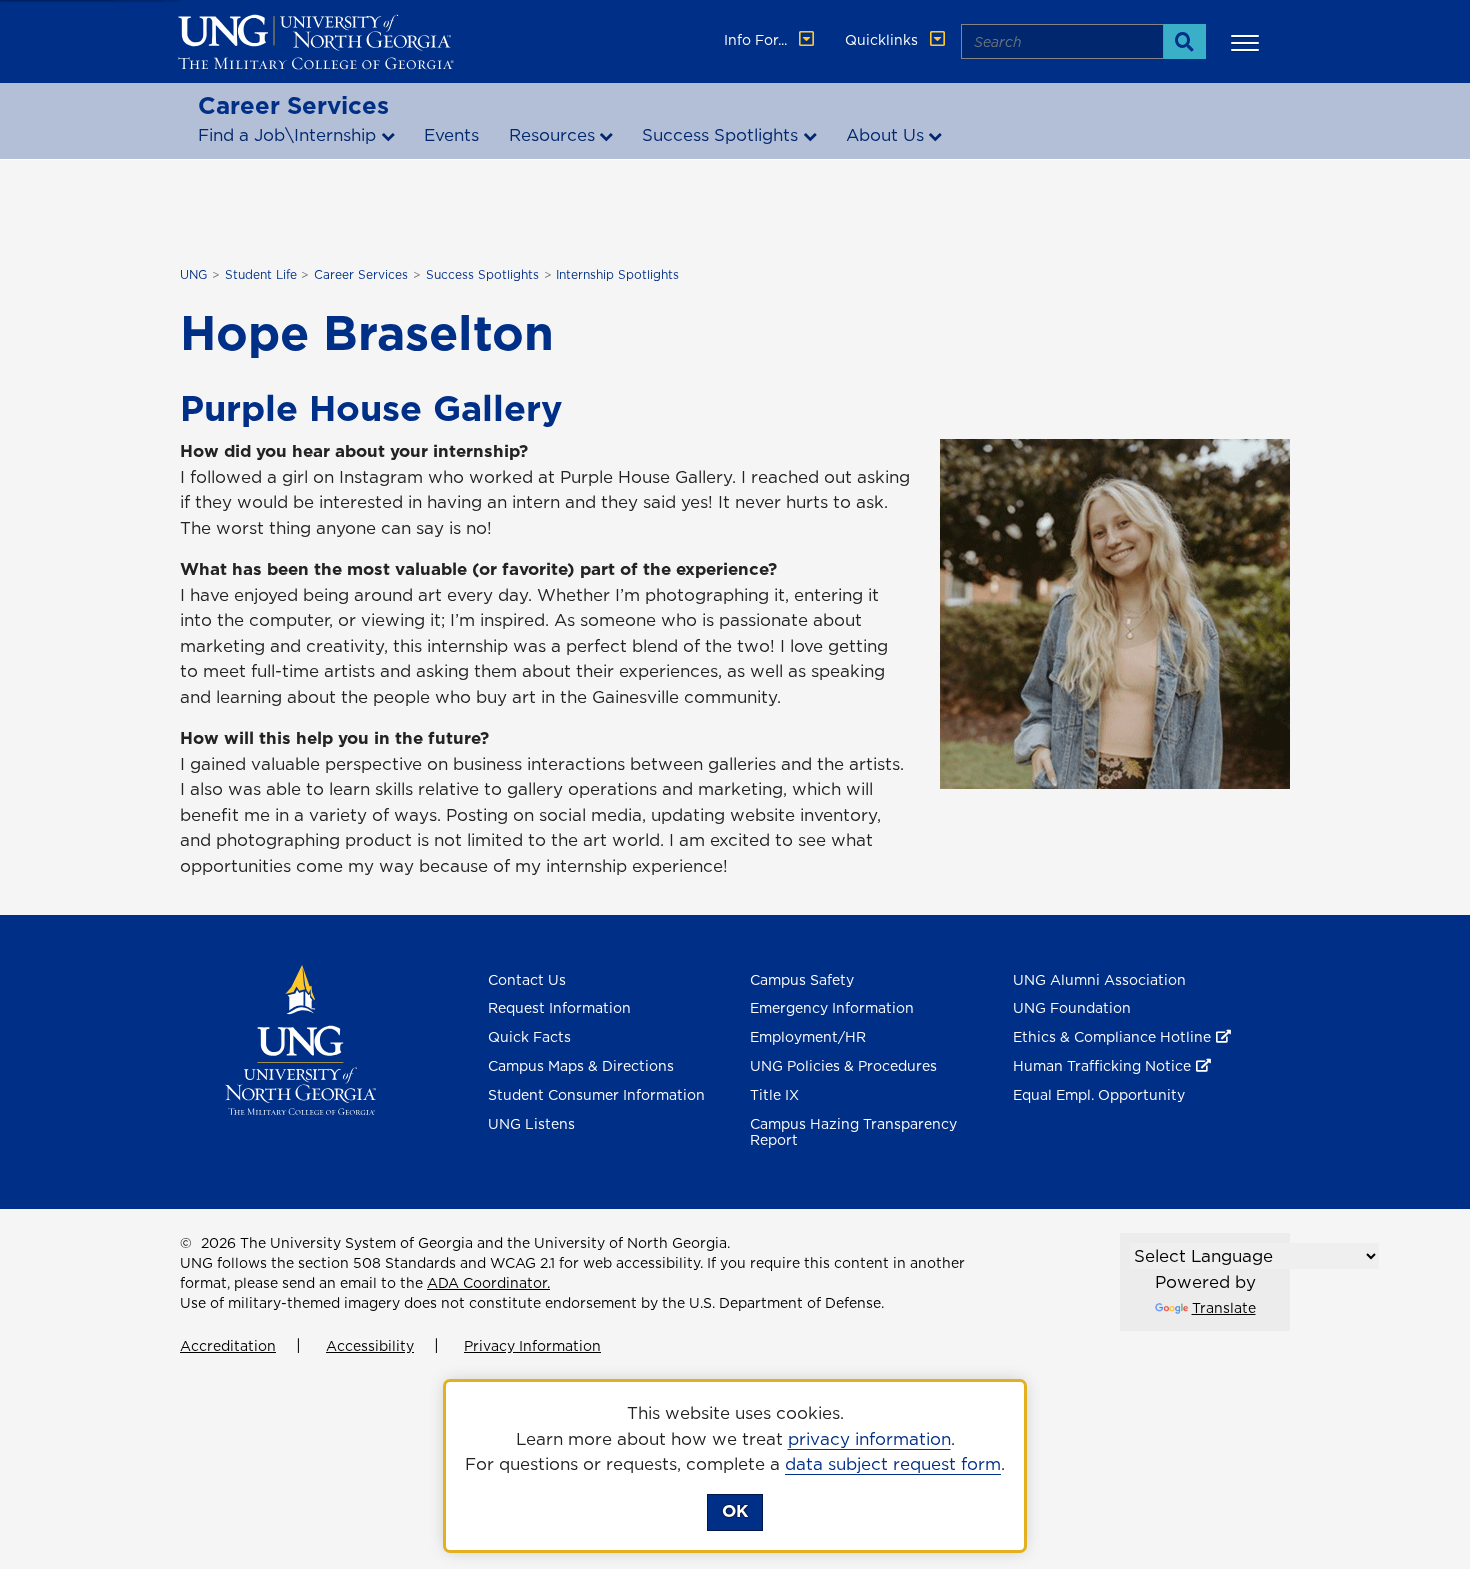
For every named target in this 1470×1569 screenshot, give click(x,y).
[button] (1248, 42)
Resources (552, 135)
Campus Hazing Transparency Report (853, 1132)
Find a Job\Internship (287, 135)
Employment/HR (808, 1037)
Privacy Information (532, 1346)
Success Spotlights (720, 135)
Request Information (559, 1008)
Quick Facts (529, 1037)
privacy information (869, 1439)
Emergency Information (832, 1008)
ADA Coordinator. (488, 1283)
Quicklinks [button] (883, 40)
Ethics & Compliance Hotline (1112, 1037)
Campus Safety (802, 980)
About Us (885, 135)
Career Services (293, 105)
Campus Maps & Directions (581, 1066)
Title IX (774, 1095)
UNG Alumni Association (1099, 980)
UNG (193, 274)
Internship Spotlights (617, 274)
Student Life (261, 274)
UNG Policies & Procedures (843, 1066)
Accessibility (370, 1346)
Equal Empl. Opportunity (1099, 1095)
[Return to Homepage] (300, 1038)
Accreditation (228, 1346)
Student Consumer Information (596, 1095)
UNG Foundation (1072, 1008)
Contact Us (527, 980)
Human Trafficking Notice (1102, 1066)
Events (451, 135)
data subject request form (893, 1464)
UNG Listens (531, 1124)
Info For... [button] (757, 40)
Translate (1224, 1308)
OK (735, 1511)
